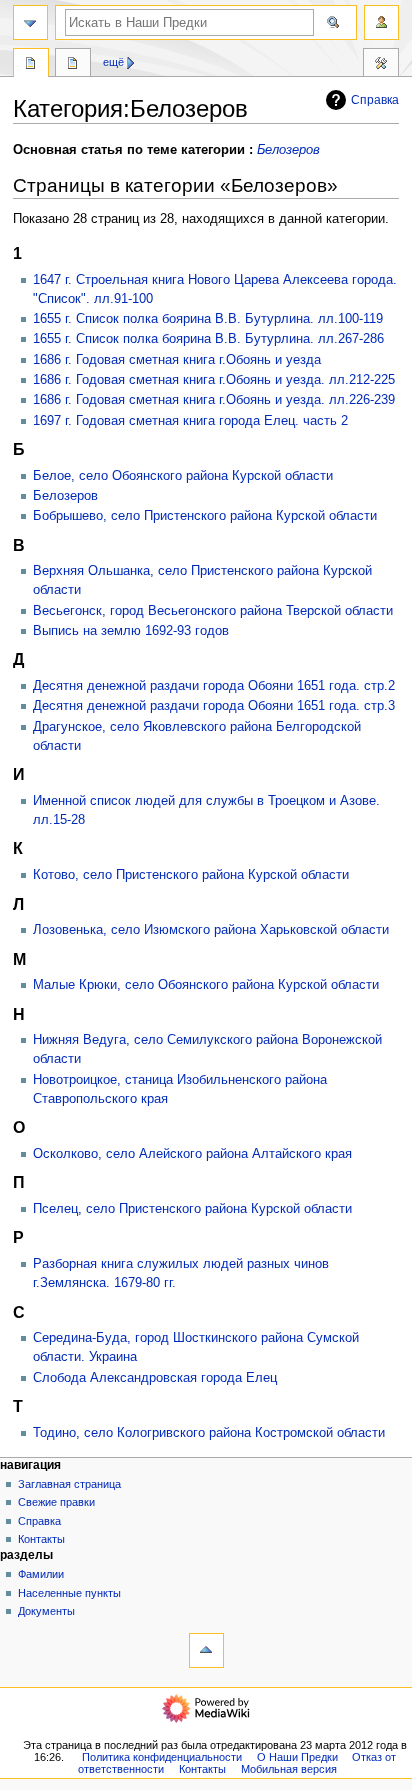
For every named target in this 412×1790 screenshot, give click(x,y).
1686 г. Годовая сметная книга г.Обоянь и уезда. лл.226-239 (214, 400)
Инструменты (381, 65)
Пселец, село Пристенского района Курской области (192, 1209)
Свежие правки (56, 1502)
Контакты (41, 1539)
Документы (46, 1611)
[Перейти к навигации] (30, 22)
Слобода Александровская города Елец (155, 1378)
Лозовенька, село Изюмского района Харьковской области (211, 930)
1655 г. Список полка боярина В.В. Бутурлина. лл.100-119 (208, 319)
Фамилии (41, 1574)
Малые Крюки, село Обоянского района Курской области (206, 985)
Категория (31, 65)
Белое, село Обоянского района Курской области (183, 476)
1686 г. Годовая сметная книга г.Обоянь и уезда (177, 360)
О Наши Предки (297, 1757)
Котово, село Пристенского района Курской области (191, 875)
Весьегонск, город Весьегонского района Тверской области (213, 611)
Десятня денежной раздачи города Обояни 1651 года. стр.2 (214, 686)
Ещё (113, 62)
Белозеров (288, 150)
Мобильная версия (289, 1769)
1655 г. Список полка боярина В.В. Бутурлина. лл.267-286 (208, 339)
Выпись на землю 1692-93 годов (131, 631)
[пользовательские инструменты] (381, 22)
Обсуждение (73, 65)
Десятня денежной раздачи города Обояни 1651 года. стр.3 (214, 706)
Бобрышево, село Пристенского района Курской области (205, 516)
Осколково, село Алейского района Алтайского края (192, 1154)
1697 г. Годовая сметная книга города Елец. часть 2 (190, 421)
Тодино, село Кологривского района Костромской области (209, 1433)
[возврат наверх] (206, 1650)
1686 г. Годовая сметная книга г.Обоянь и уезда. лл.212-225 (214, 380)
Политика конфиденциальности (162, 1757)
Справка (375, 100)
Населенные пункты (69, 1593)
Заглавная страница (69, 1484)
